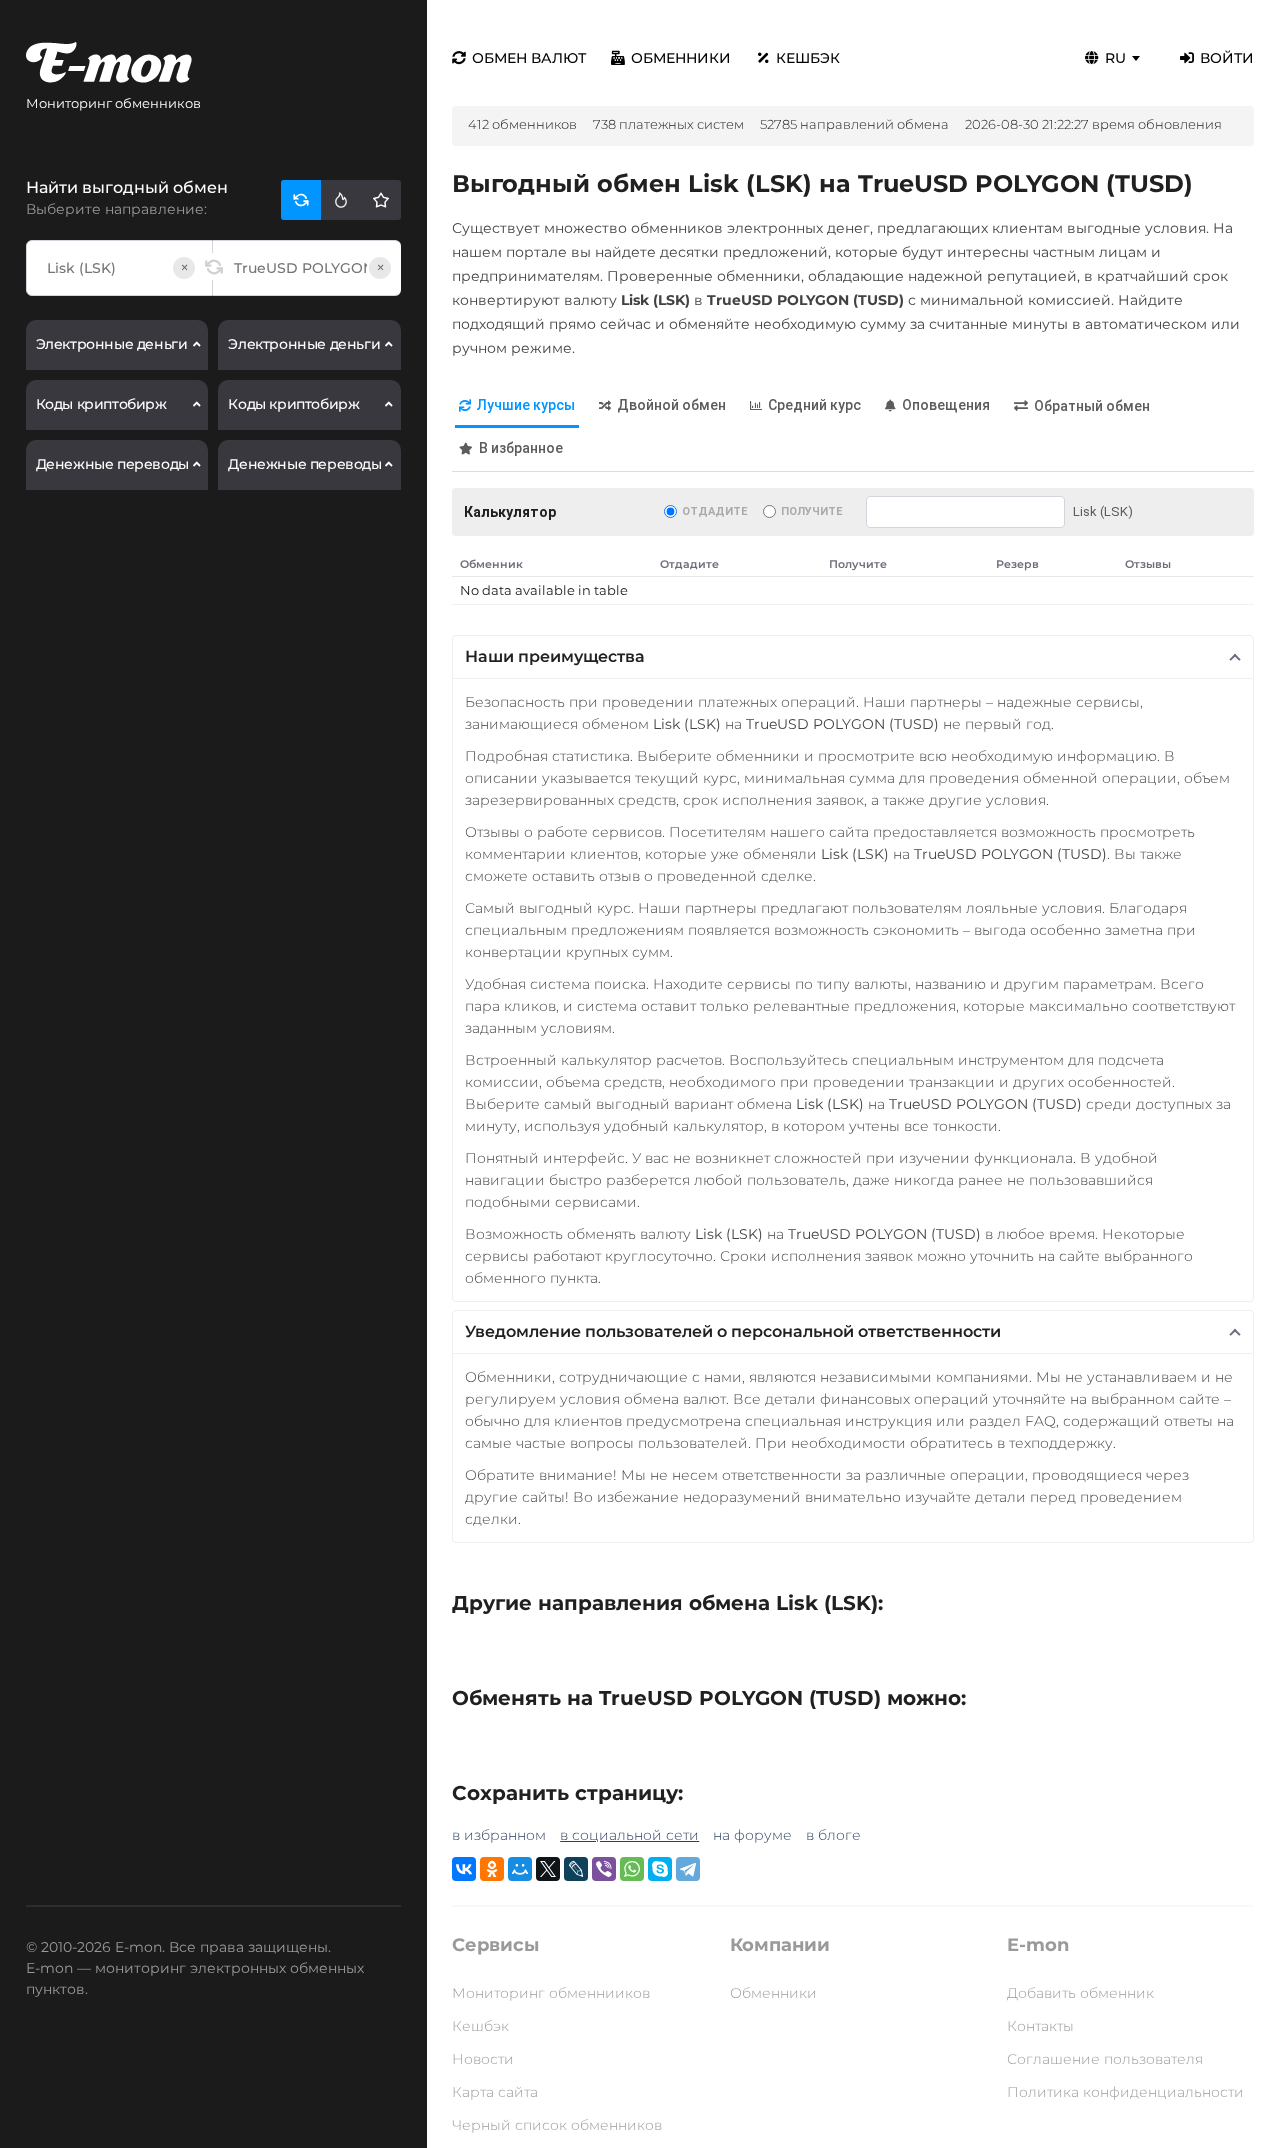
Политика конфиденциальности (1125, 2092)
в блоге (833, 1835)
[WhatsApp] (632, 1869)
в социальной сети (629, 1835)
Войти (1227, 58)
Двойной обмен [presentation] (671, 405)
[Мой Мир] (520, 1869)
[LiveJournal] (576, 1869)
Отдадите (714, 511)
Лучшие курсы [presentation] (526, 405)
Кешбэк (808, 58)
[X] (548, 1869)
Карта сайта (495, 2092)
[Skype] (660, 1869)
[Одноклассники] (492, 1869)
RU (1115, 58)
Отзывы (1148, 564)
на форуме (752, 1835)
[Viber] (604, 1869)
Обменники (681, 58)
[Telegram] (688, 1869)
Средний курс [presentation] (814, 405)
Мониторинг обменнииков (551, 1993)
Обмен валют (529, 58)
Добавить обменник (1080, 1993)
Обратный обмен (1092, 406)
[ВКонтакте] (464, 1869)
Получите (811, 511)
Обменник (491, 564)
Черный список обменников (557, 2125)
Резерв (1017, 564)
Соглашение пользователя (1105, 2059)
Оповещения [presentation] (946, 405)
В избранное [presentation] (521, 448)
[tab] (517, 406)
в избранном (499, 1835)
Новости (483, 2059)
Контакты (1040, 2026)
